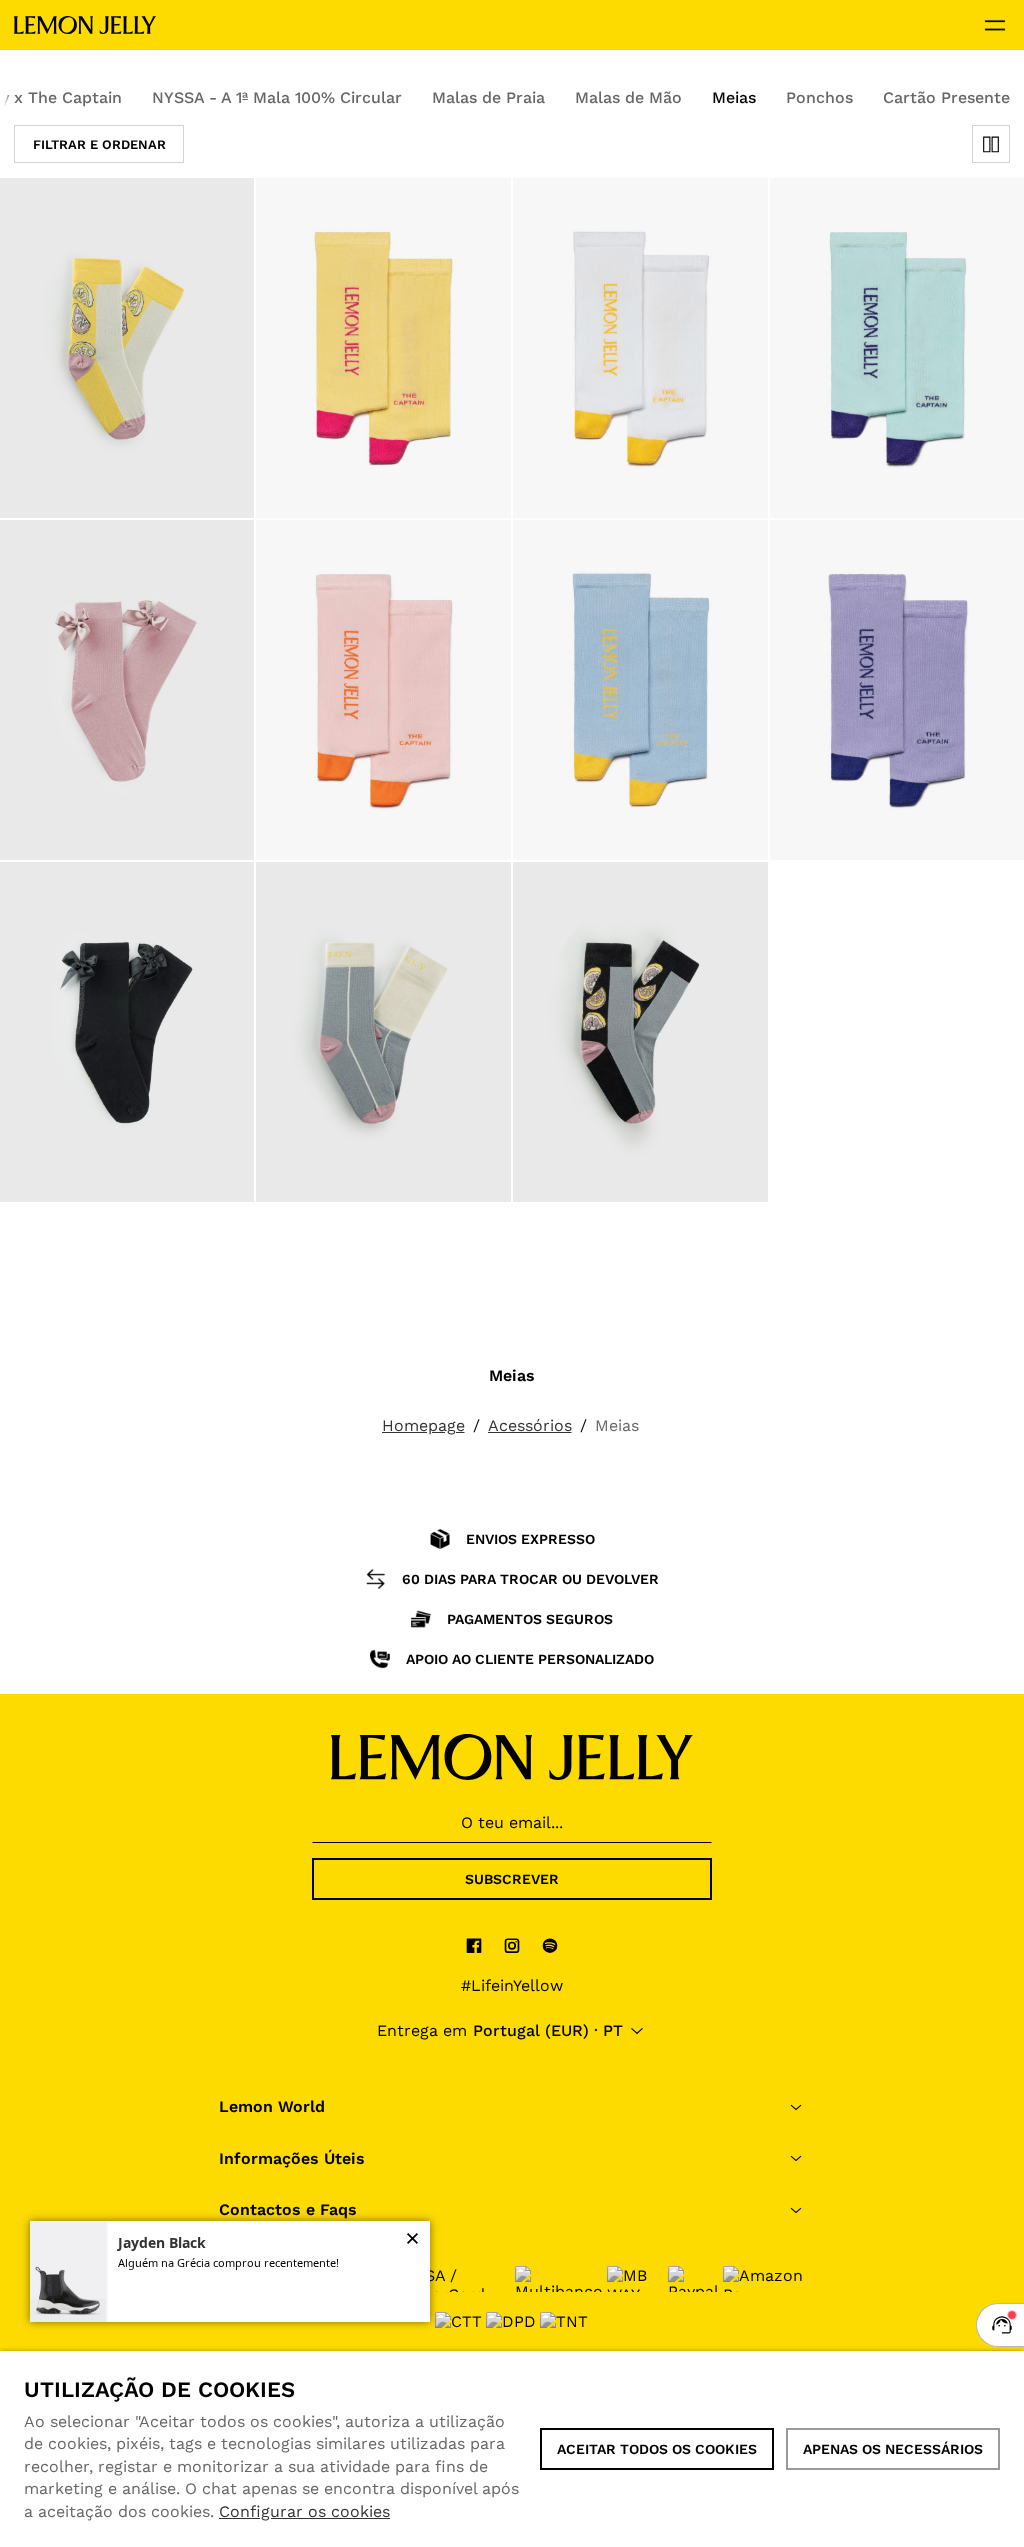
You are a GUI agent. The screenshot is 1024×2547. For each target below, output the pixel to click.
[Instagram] (512, 1945)
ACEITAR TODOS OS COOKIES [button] (657, 2449)
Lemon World (272, 2106)
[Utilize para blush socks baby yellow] (383, 348)
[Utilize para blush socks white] (640, 348)
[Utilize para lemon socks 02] (640, 1032)
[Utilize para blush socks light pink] (383, 690)
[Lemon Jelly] (85, 25)
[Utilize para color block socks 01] (383, 1032)
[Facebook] (474, 1945)
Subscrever (512, 1879)
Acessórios (530, 1425)
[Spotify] (550, 1945)
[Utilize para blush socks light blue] (640, 690)
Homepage (423, 1425)
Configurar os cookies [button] (304, 2511)
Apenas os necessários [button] (893, 2449)
